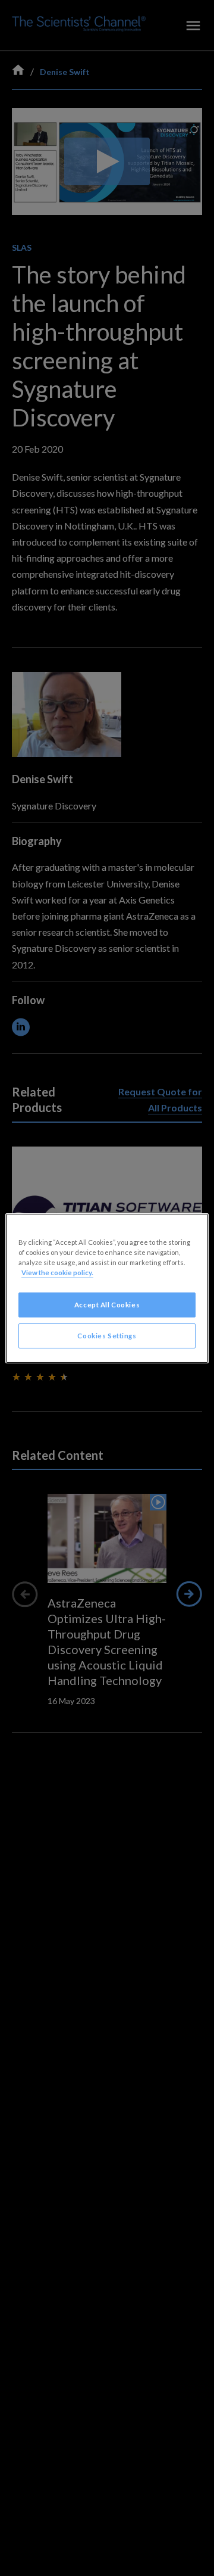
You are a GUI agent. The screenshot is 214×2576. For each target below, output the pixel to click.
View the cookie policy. (57, 1273)
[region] (107, 1288)
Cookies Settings (107, 1336)
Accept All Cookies (107, 1305)
